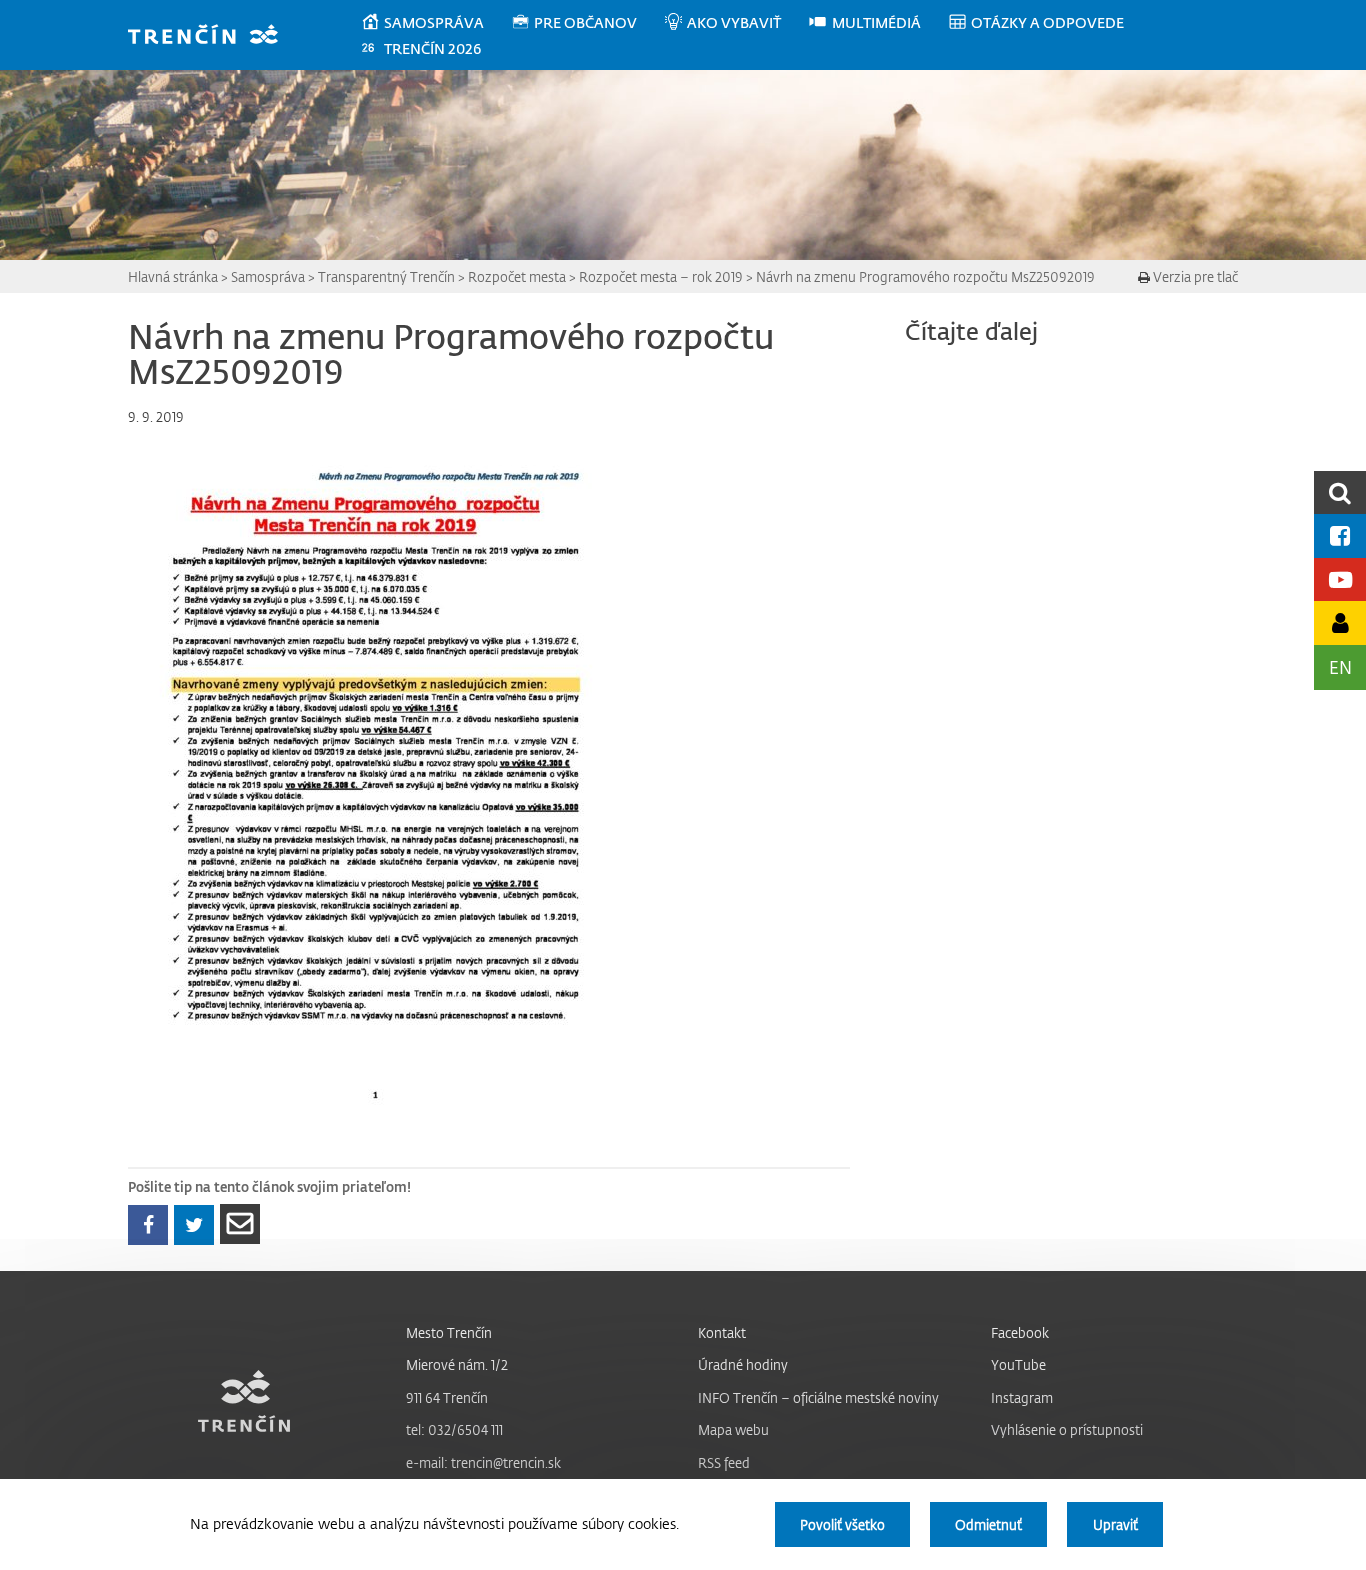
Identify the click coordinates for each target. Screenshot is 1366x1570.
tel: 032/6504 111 (454, 1429)
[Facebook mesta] (1340, 535)
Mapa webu (733, 1429)
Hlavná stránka (173, 276)
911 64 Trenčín (447, 1397)
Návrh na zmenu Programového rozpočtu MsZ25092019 (925, 276)
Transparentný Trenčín (386, 276)
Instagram (1022, 1397)
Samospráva (268, 276)
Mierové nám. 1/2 (457, 1364)
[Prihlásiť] (1340, 622)
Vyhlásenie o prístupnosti (1067, 1429)
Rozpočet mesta (517, 276)
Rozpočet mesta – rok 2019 (661, 276)
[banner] (212, 36)
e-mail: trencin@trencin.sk (483, 1462)
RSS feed (724, 1462)
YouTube (1018, 1364)
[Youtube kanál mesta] (1340, 579)
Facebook (1020, 1332)
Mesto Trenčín (449, 1332)
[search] (1340, 492)
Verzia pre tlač (1194, 276)
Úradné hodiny (743, 1364)
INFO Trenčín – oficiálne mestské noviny (818, 1397)
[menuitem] (435, 23)
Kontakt (722, 1332)
